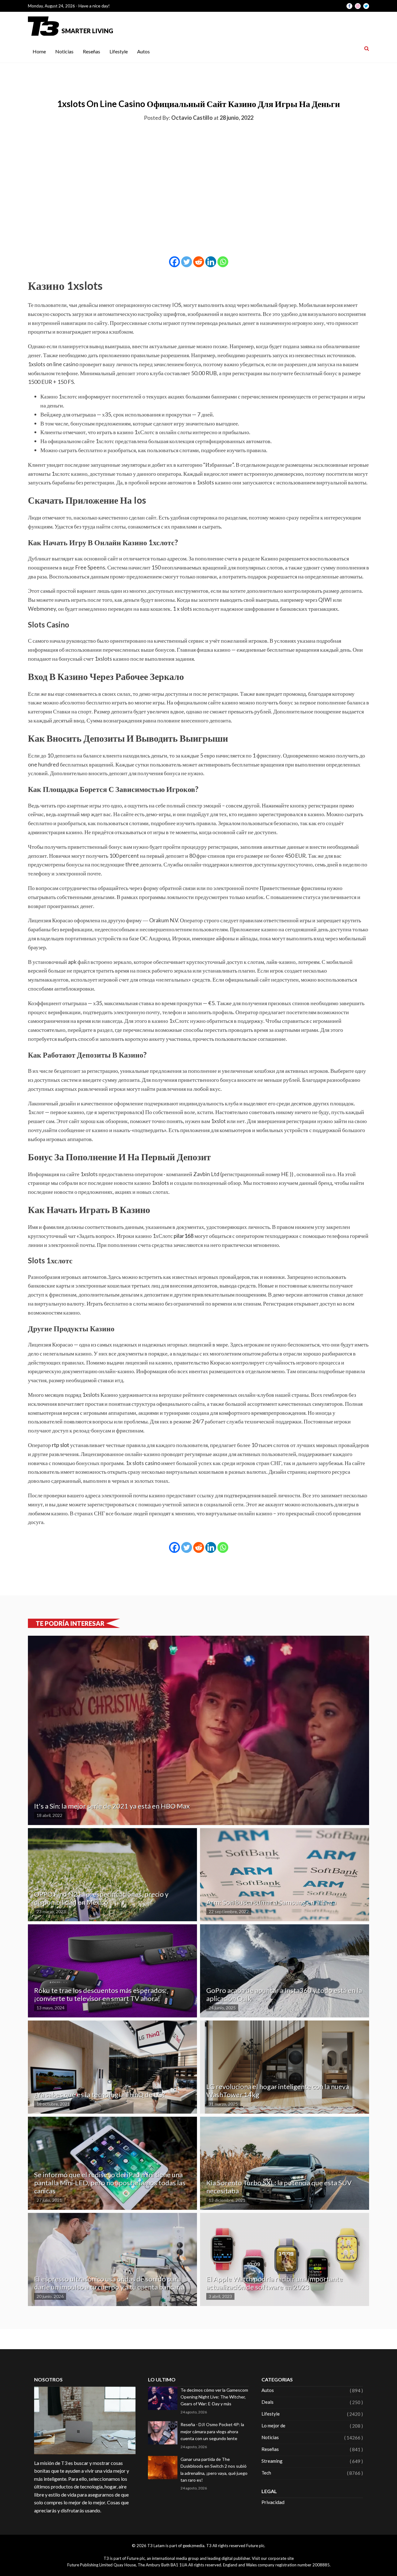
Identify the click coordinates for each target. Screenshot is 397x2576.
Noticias (64, 51)
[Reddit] (199, 262)
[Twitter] (187, 262)
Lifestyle (119, 51)
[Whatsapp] (223, 262)
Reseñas (91, 51)
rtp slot (60, 1445)
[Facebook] (174, 262)
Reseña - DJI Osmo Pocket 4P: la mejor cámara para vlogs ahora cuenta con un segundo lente (212, 2431)
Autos (143, 51)
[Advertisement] (198, 173)
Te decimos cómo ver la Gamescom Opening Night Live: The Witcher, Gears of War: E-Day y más (214, 2397)
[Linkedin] (211, 262)
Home (39, 51)
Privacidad (273, 2502)
